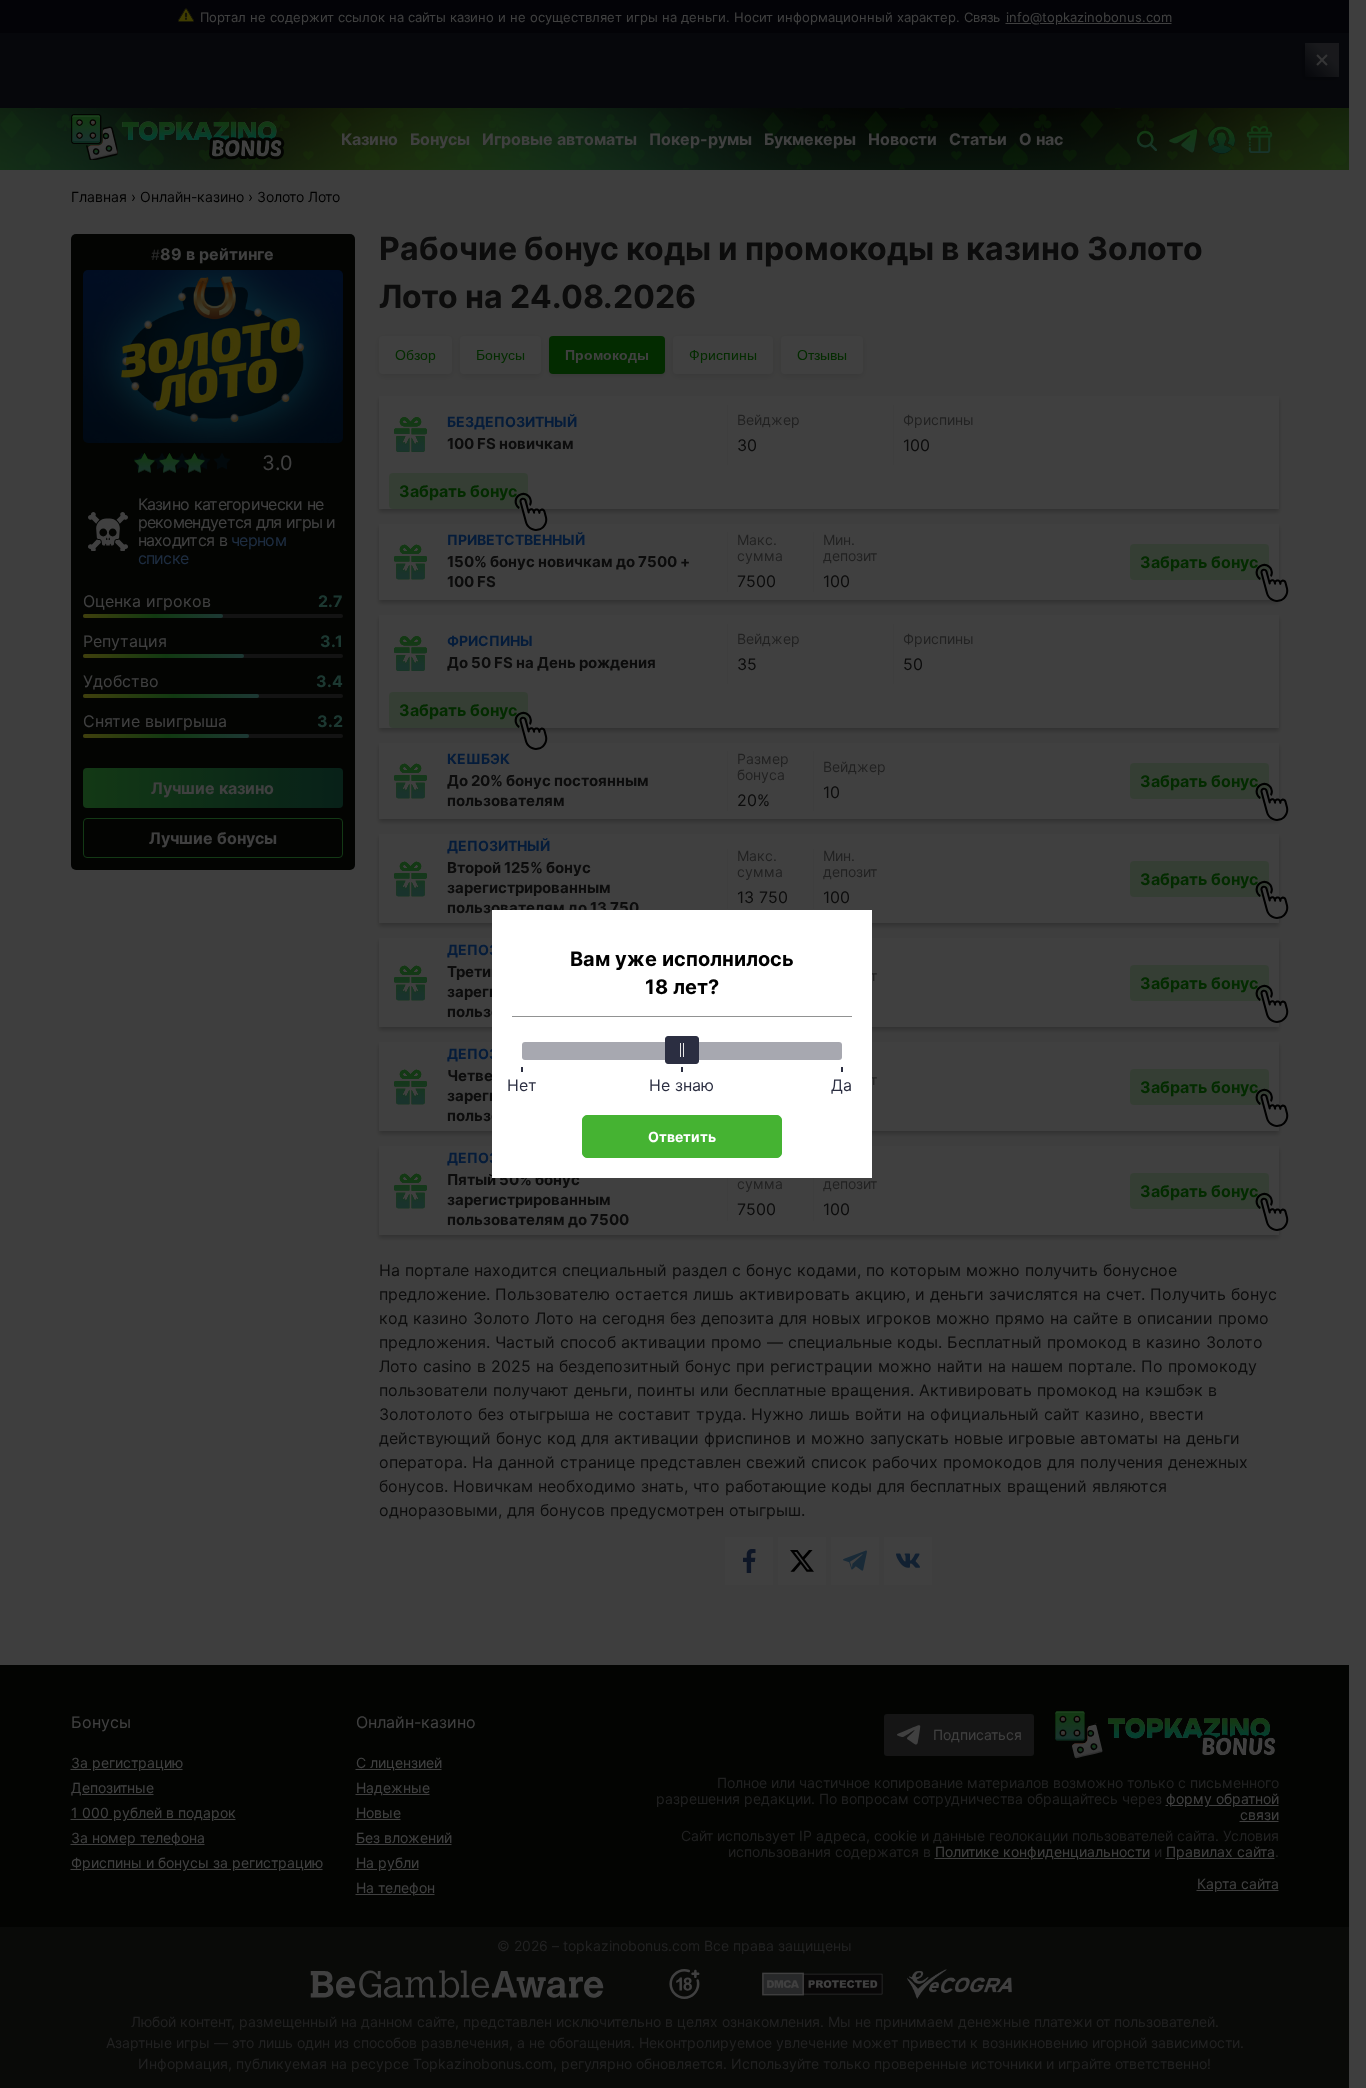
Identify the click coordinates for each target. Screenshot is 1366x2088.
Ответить (682, 1136)
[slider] (682, 1050)
